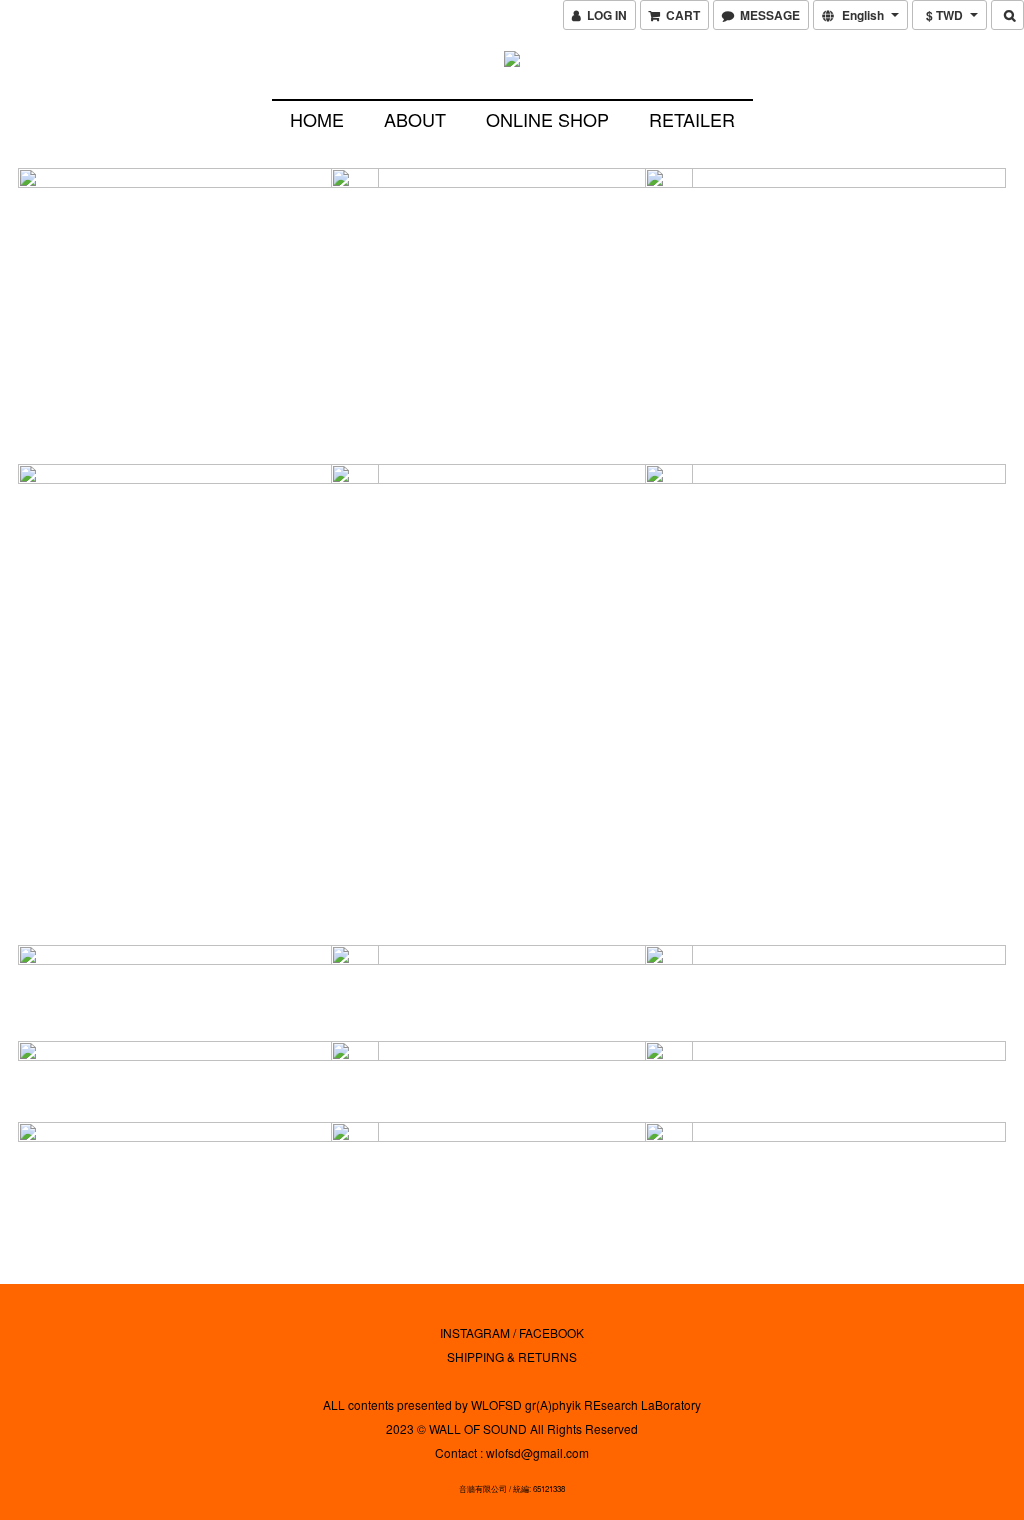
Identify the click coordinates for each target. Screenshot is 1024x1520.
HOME (317, 119)
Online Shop (547, 119)
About (415, 119)
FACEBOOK (551, 1332)
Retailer (692, 119)
